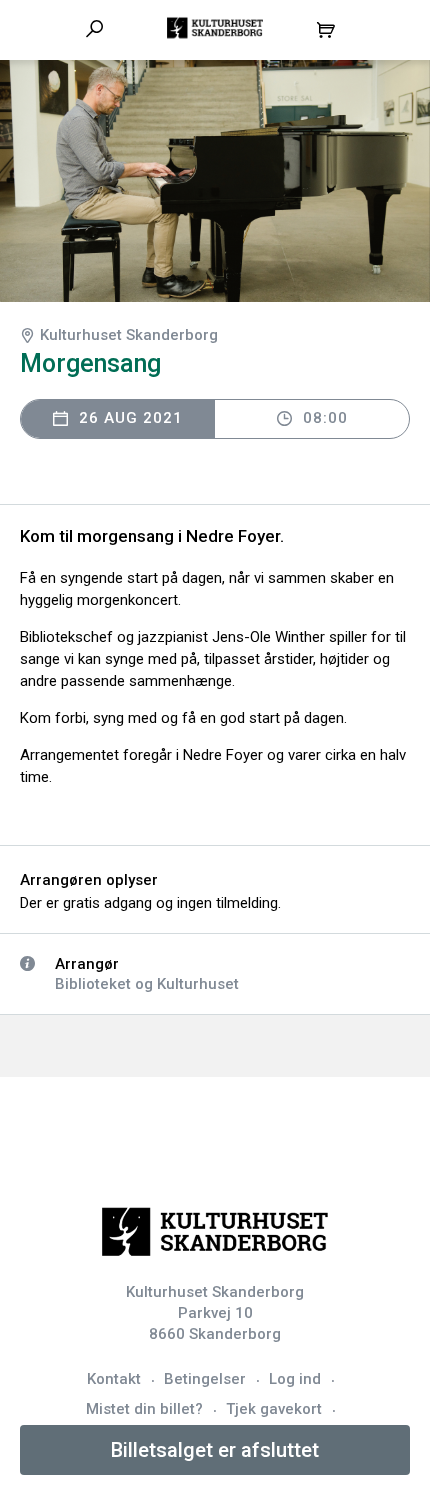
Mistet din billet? (144, 1409)
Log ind (295, 1379)
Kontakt (114, 1379)
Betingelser (205, 1379)
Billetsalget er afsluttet (215, 1450)
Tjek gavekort (274, 1409)
